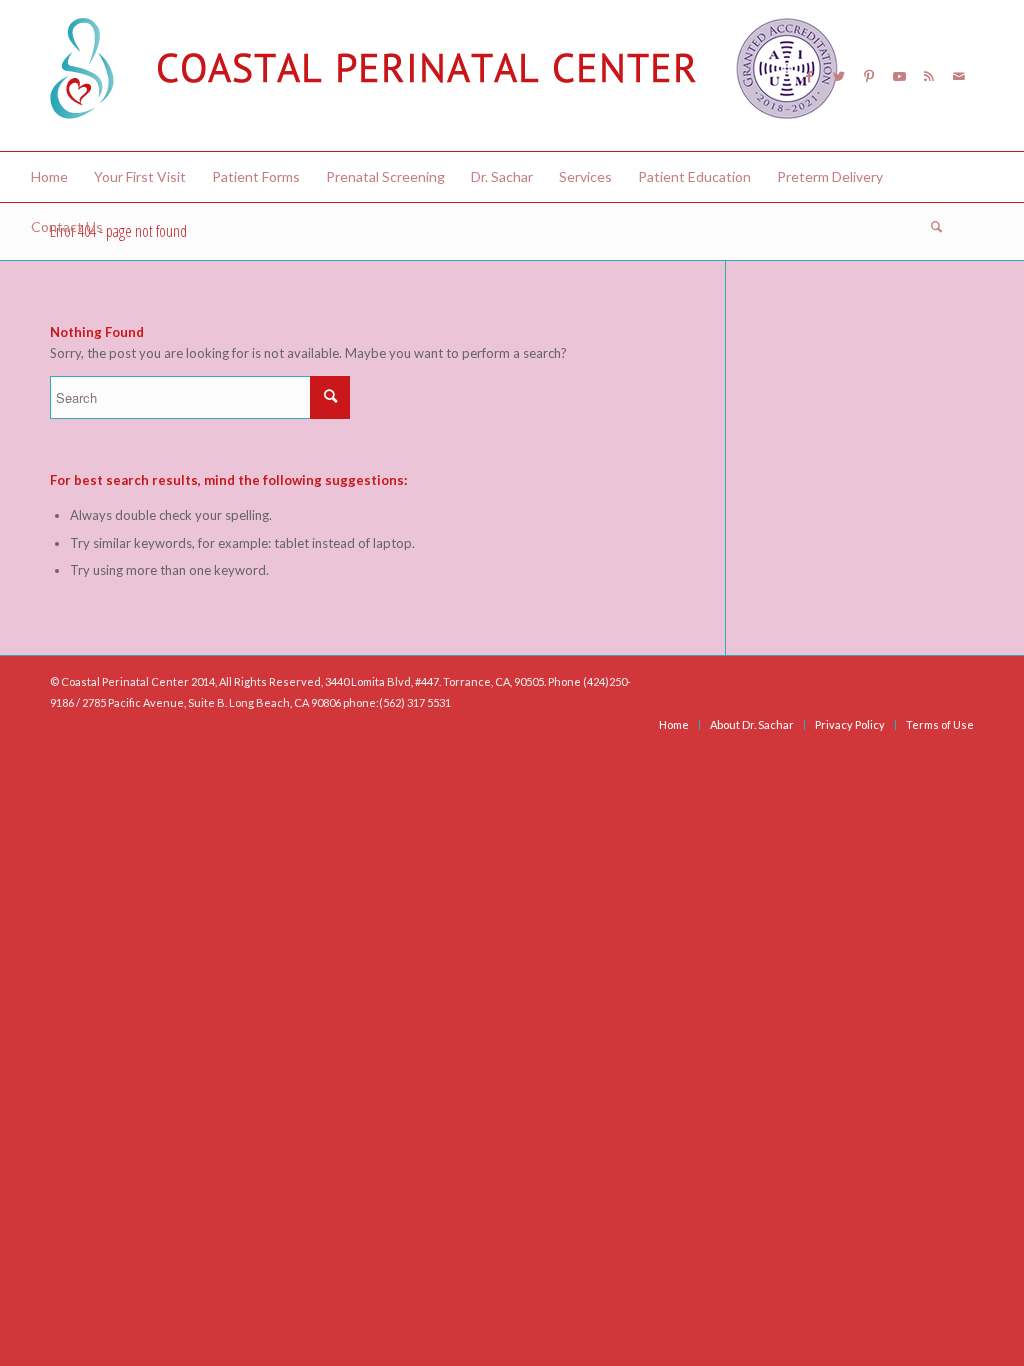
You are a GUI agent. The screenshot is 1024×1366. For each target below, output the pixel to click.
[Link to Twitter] (839, 76)
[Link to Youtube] (899, 76)
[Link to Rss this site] (929, 76)
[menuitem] (49, 177)
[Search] (930, 227)
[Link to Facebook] (809, 76)
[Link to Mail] (959, 76)
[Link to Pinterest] (869, 76)
